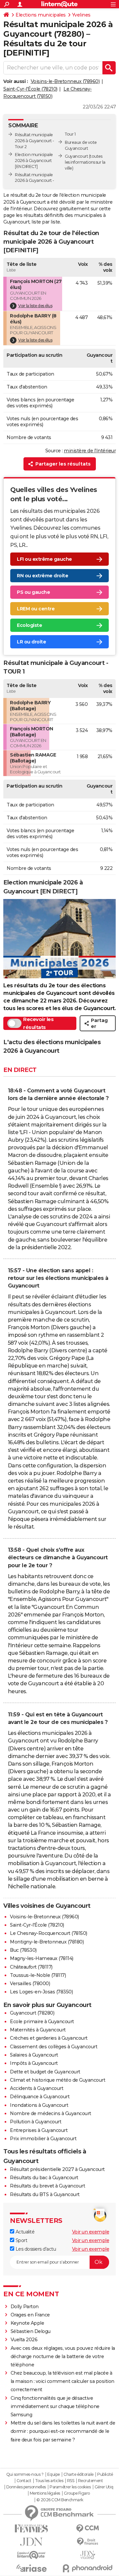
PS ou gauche (33, 592)
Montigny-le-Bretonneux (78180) (47, 1942)
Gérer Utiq (104, 2487)
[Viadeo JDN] (88, 2555)
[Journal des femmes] (31, 2529)
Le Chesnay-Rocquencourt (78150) (49, 1933)
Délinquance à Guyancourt (40, 2097)
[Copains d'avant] (31, 2555)
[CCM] (88, 2529)
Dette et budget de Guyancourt (45, 2072)
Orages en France (30, 2315)
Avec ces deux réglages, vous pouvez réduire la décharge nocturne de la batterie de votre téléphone (63, 2356)
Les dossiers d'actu (35, 2249)
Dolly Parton (25, 2307)
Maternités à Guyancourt (38, 2030)
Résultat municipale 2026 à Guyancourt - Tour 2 (35, 141)
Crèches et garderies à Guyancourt (49, 2038)
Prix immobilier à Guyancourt (43, 2139)
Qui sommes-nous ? (25, 2474)
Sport (21, 2240)
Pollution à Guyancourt (36, 2122)
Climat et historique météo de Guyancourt (58, 2080)
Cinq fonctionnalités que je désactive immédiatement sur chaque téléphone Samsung (55, 2406)
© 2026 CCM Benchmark (60, 2500)
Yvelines (81, 15)
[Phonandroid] (88, 2568)
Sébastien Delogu (31, 2331)
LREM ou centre (36, 609)
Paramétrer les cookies (70, 2487)
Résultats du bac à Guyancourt (44, 2178)
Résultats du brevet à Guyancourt (47, 2186)
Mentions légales (45, 2493)
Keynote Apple (27, 2323)
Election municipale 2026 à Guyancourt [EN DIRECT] (34, 161)
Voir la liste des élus (35, 306)
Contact (24, 2481)
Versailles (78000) (30, 1983)
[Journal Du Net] (31, 2542)
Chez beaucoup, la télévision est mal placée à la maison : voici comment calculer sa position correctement (62, 2381)
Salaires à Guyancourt (34, 2055)
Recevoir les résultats (38, 1023)
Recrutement (91, 2481)
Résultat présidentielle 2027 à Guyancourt (57, 2169)
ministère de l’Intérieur (90, 451)
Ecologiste (29, 625)
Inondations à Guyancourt (39, 2105)
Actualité (24, 2232)
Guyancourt (76, 156)
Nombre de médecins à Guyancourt (51, 2113)
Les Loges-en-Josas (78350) (41, 1992)
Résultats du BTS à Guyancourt (45, 2194)
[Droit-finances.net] (88, 2542)
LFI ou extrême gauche (44, 559)
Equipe (54, 2474)
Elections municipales (41, 15)
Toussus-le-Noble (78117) (38, 1975)
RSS (71, 2481)
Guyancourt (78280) (32, 2013)
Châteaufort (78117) (31, 1967)
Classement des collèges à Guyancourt (54, 2047)
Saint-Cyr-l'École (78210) (30, 89)
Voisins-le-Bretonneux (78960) (65, 81)
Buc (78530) (23, 1950)
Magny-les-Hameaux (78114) (42, 1958)
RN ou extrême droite (42, 576)
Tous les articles (49, 2481)
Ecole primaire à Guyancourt (42, 2022)
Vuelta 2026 (24, 2340)
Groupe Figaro (77, 2493)
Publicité (105, 2474)
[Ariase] (31, 2568)
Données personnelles (26, 2487)
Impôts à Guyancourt (34, 2063)
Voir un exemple (91, 2232)
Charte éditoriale (79, 2474)
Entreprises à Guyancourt (39, 2130)
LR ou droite (31, 642)
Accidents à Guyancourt (37, 2088)
